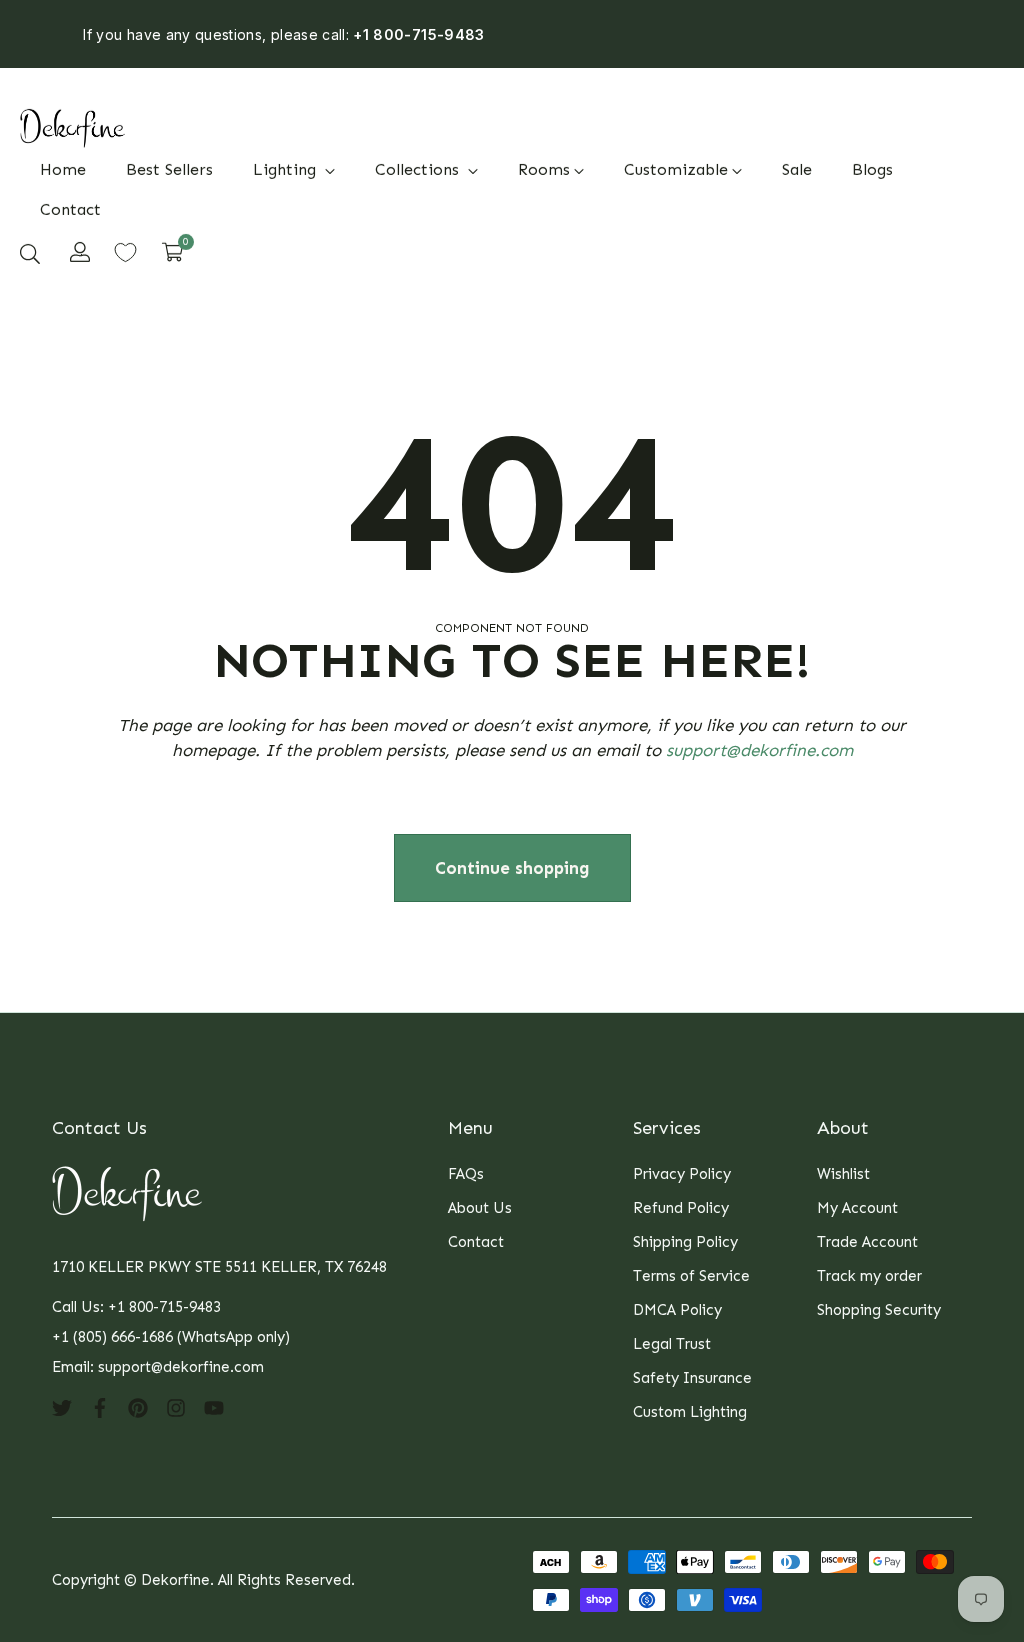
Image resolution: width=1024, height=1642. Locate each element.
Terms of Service (691, 1276)
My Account (857, 1208)
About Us (480, 1208)
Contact (476, 1242)
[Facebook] (100, 1407)
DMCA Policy (677, 1310)
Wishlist (843, 1174)
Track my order (869, 1276)
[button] (30, 253)
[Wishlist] (125, 252)
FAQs (466, 1174)
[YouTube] (214, 1407)
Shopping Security (879, 1310)
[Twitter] (62, 1407)
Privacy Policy (682, 1174)
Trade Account (867, 1242)
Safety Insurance (692, 1378)
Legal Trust (672, 1344)
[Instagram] (176, 1407)
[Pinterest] (138, 1407)
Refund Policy (681, 1208)
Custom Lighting (690, 1412)
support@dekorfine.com (759, 750)
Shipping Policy (685, 1242)
